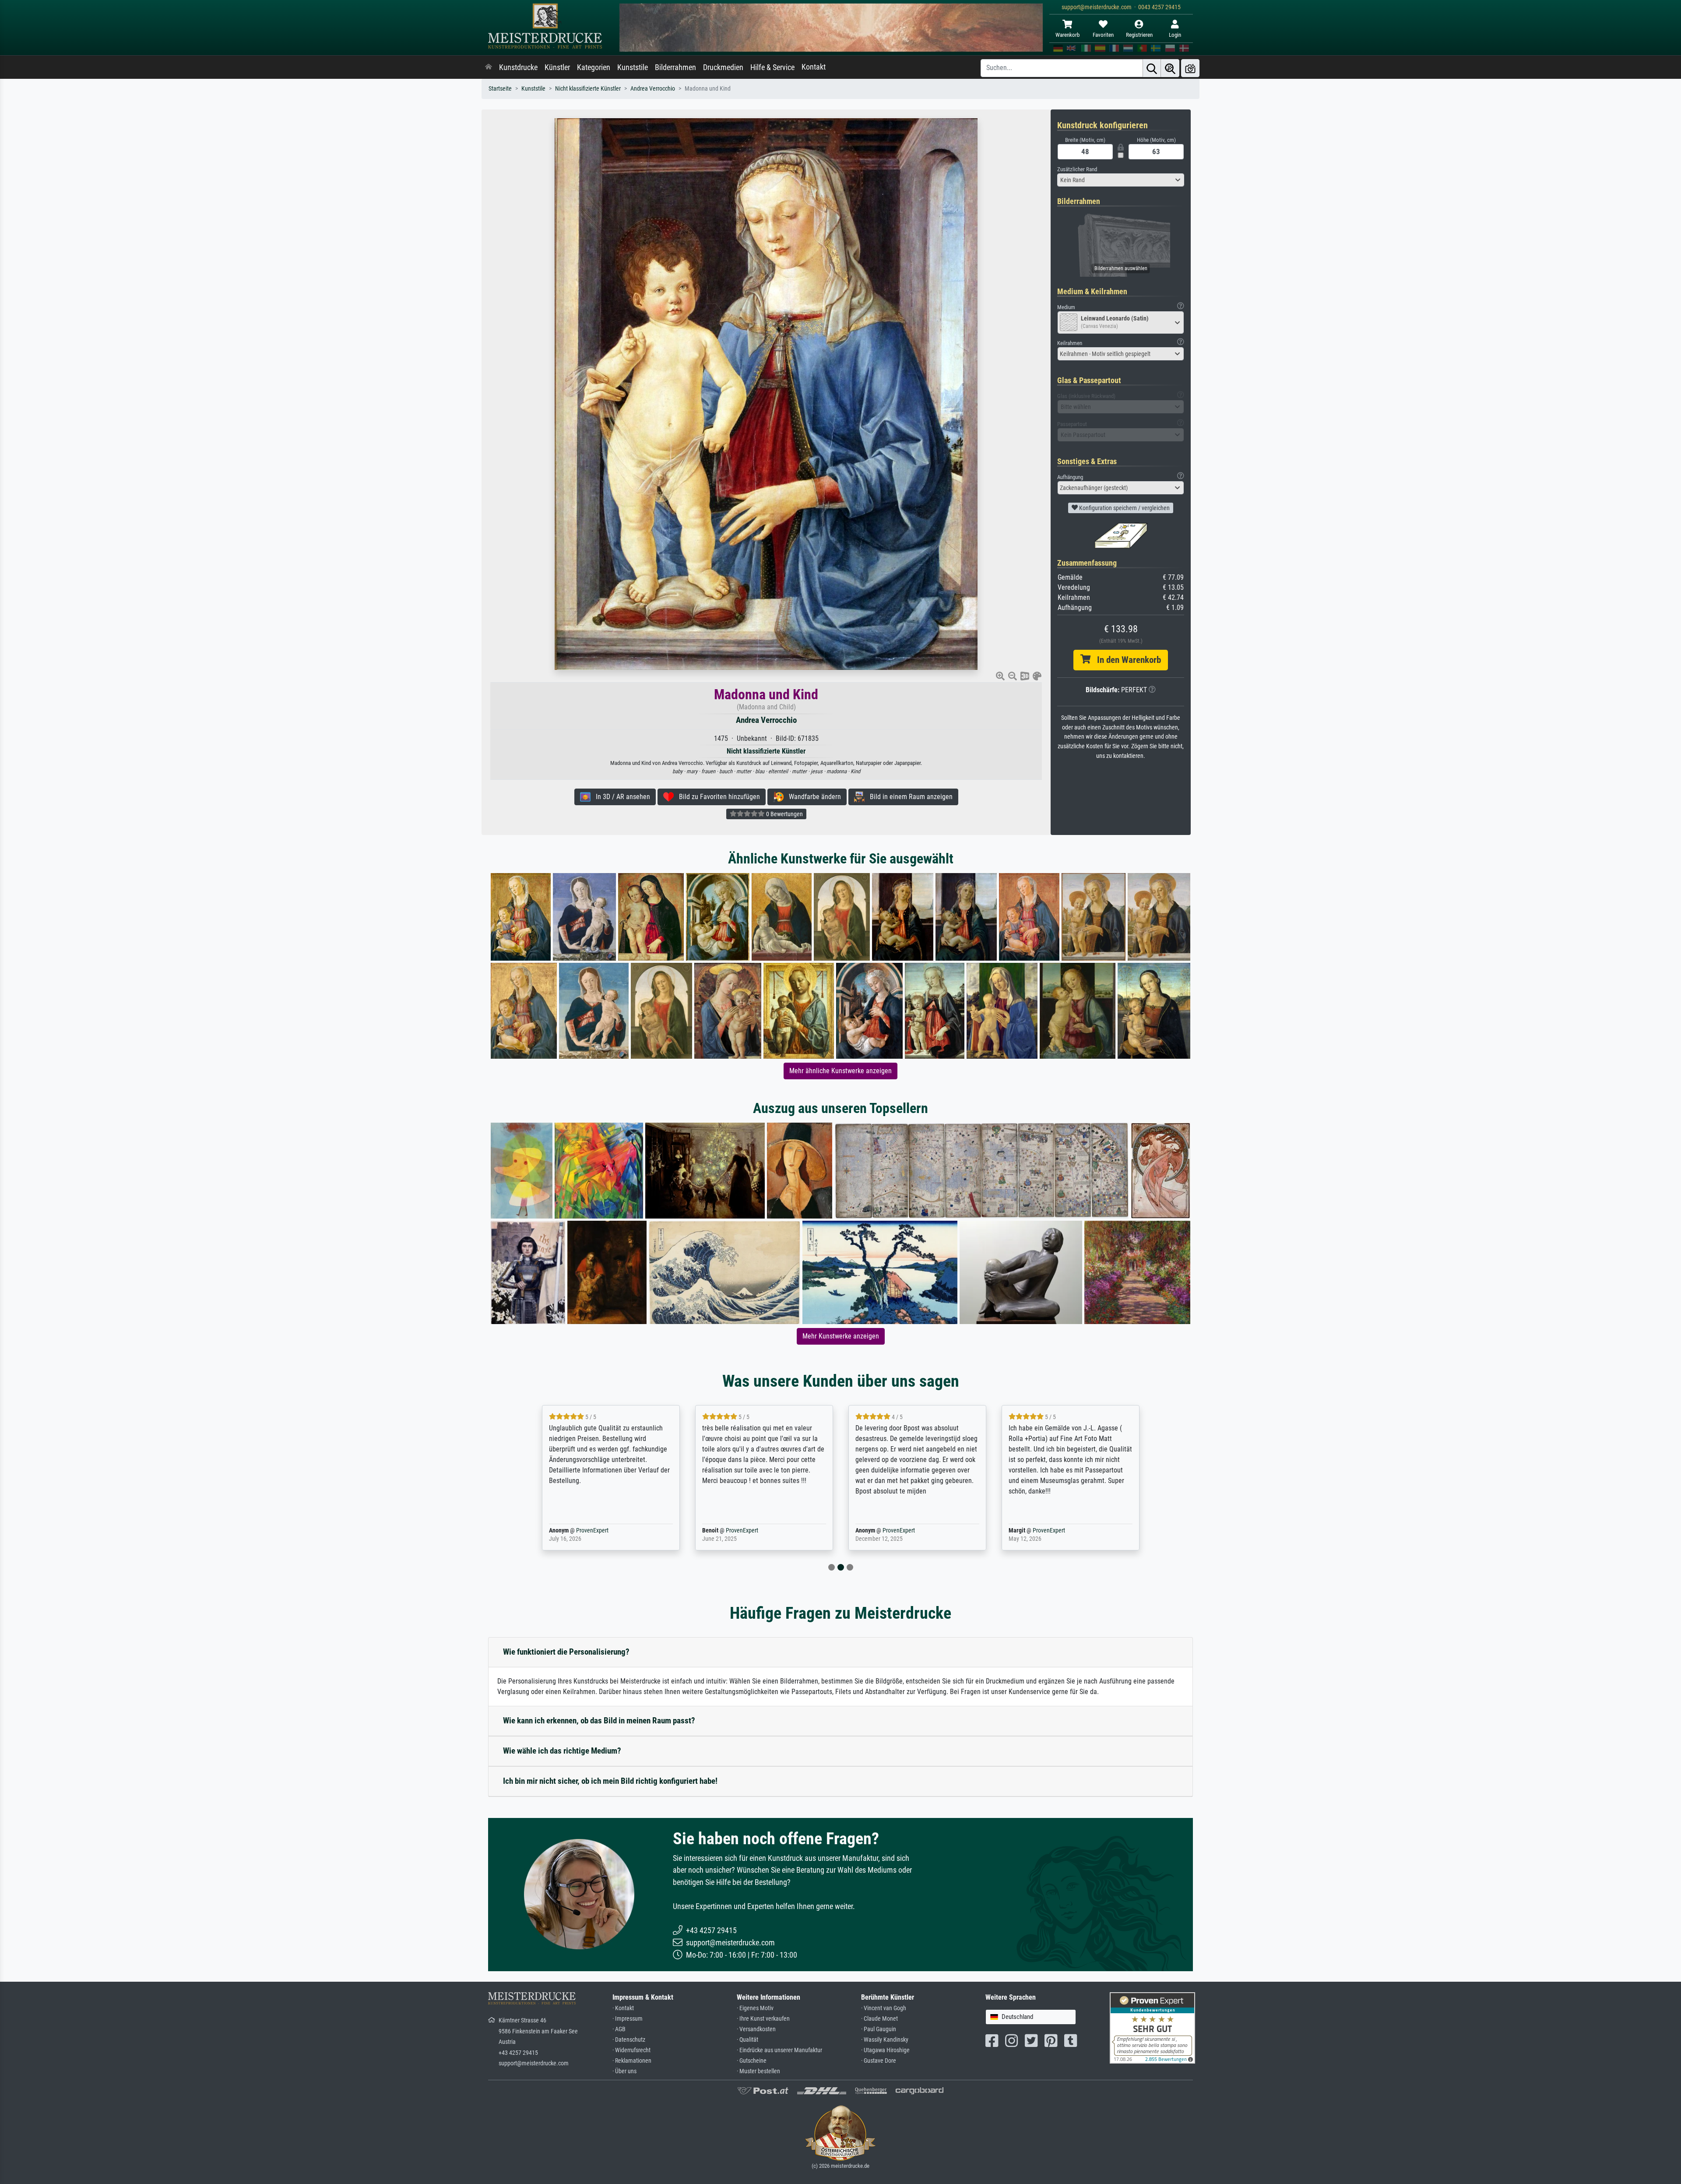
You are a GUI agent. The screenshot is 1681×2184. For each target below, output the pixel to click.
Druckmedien (723, 67)
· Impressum (628, 2019)
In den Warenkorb (1126, 660)
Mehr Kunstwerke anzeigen (841, 1336)
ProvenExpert (580, 1531)
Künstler (557, 67)
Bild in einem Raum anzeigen (909, 797)
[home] (489, 67)
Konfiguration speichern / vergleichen (1124, 508)
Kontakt (814, 67)
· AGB (619, 2029)
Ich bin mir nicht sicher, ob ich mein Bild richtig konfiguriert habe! (610, 1781)
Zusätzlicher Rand (1077, 169)
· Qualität (747, 2040)
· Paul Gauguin (879, 2029)
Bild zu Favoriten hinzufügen (717, 797)
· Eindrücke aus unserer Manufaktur (779, 2050)
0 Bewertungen (784, 814)
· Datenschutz (629, 2040)
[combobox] (1121, 180)
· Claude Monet (879, 2019)
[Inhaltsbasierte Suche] (1170, 68)
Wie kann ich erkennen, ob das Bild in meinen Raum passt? (599, 1721)
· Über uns (624, 2071)
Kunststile (633, 67)
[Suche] (1152, 68)
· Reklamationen (632, 2061)
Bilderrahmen (675, 67)
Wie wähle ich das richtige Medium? (562, 1751)
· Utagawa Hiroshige (885, 2050)
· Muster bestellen (758, 2071)
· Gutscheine (752, 2061)
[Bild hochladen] (1190, 68)
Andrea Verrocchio (653, 89)
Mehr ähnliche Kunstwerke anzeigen (840, 1071)
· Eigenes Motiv (755, 2008)
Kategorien (594, 67)
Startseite (500, 89)
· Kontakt (623, 2008)
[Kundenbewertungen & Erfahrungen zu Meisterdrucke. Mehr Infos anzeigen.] (1152, 2027)
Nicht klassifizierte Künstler (588, 89)
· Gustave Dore (879, 2061)
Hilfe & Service (772, 67)
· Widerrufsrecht (631, 2050)
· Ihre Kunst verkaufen (763, 2019)
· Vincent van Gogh (884, 2008)
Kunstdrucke (518, 67)
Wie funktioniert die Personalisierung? (566, 1652)
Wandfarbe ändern (812, 797)
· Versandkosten (756, 2029)
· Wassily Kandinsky (885, 2040)
